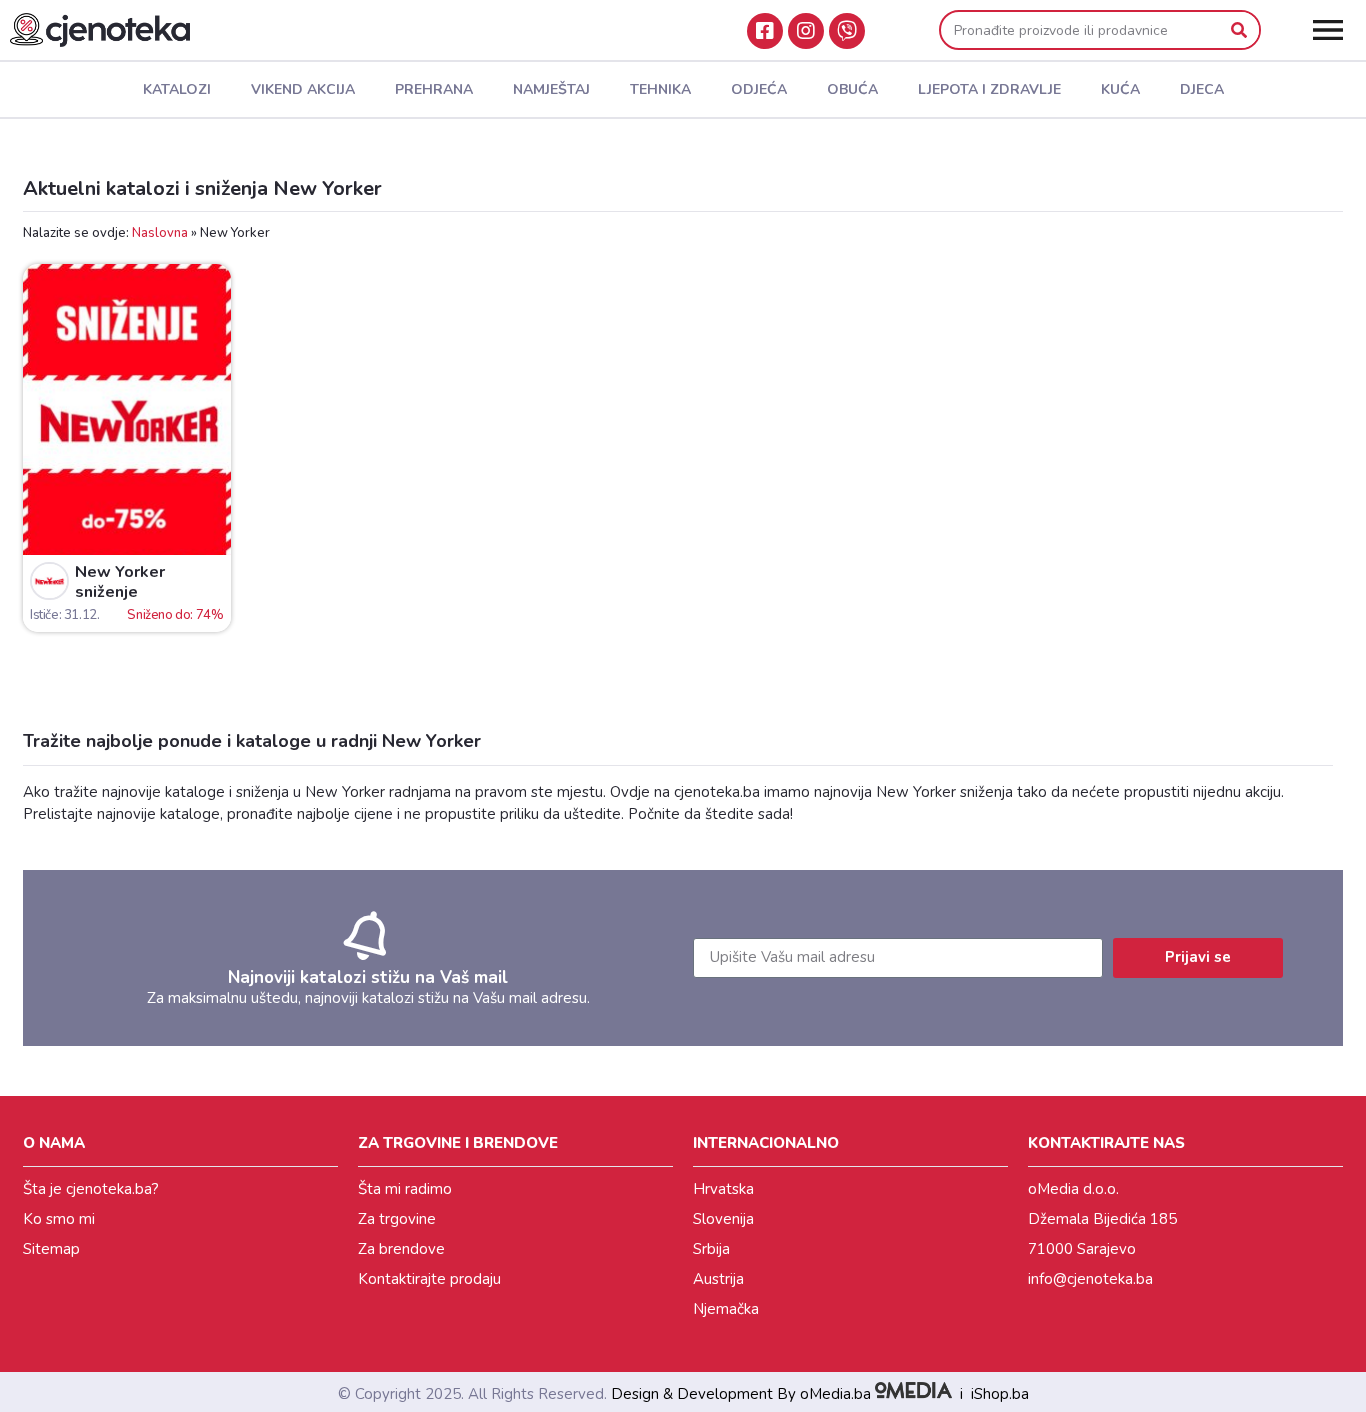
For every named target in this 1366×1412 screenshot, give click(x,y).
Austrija (718, 1279)
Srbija (711, 1249)
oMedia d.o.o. (1073, 1189)
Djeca (1202, 89)
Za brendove (401, 1249)
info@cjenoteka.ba (1090, 1279)
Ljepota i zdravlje (989, 89)
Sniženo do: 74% (175, 615)
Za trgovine (397, 1219)
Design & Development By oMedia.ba (743, 1394)
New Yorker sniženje (120, 582)
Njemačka (726, 1309)
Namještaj (551, 89)
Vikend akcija (303, 89)
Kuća (1120, 89)
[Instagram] (806, 31)
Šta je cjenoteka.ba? (91, 1189)
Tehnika (660, 89)
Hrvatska (723, 1189)
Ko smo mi (59, 1219)
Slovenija (723, 1219)
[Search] (1239, 30)
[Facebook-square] (765, 31)
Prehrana (434, 89)
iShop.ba (1000, 1394)
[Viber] (847, 31)
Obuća (852, 89)
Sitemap (51, 1249)
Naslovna (160, 233)
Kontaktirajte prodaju (429, 1279)
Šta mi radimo (405, 1189)
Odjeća (759, 89)
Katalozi (177, 89)
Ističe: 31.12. (64, 615)
